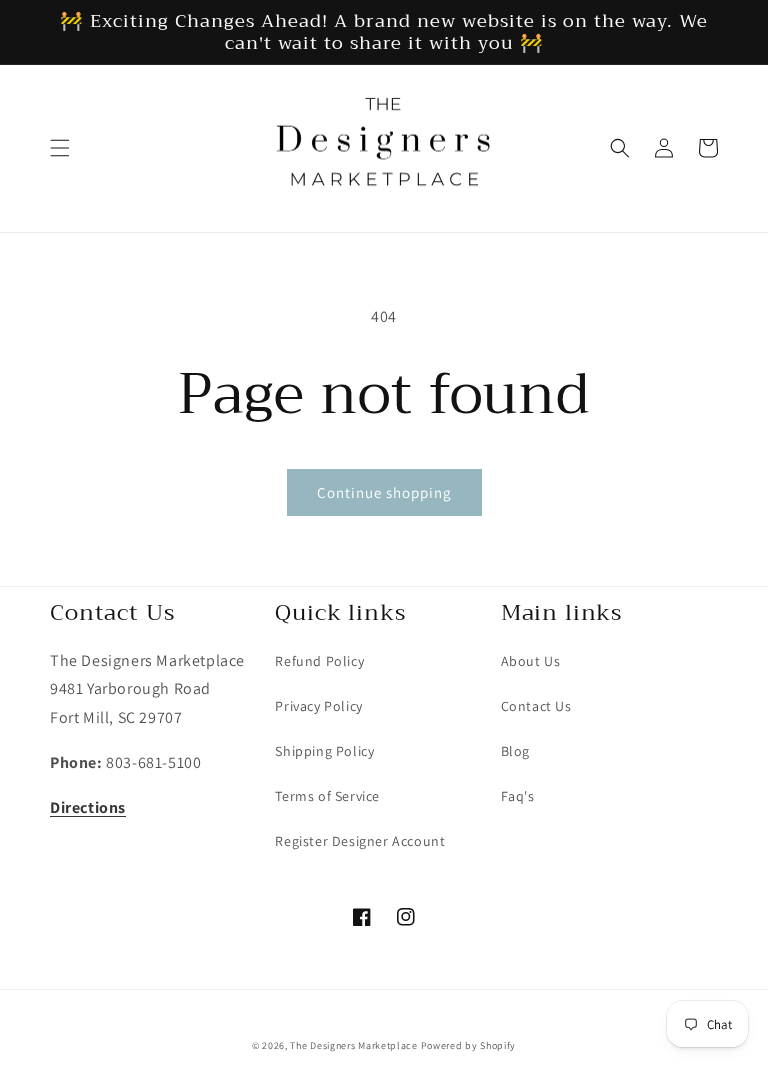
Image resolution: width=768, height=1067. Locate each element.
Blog (515, 751)
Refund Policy (319, 661)
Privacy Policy (318, 706)
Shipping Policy (324, 751)
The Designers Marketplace (354, 1045)
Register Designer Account (360, 841)
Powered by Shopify (469, 1045)
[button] (60, 148)
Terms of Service (327, 796)
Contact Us (536, 706)
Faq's (518, 796)
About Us (531, 661)
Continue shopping (384, 492)
